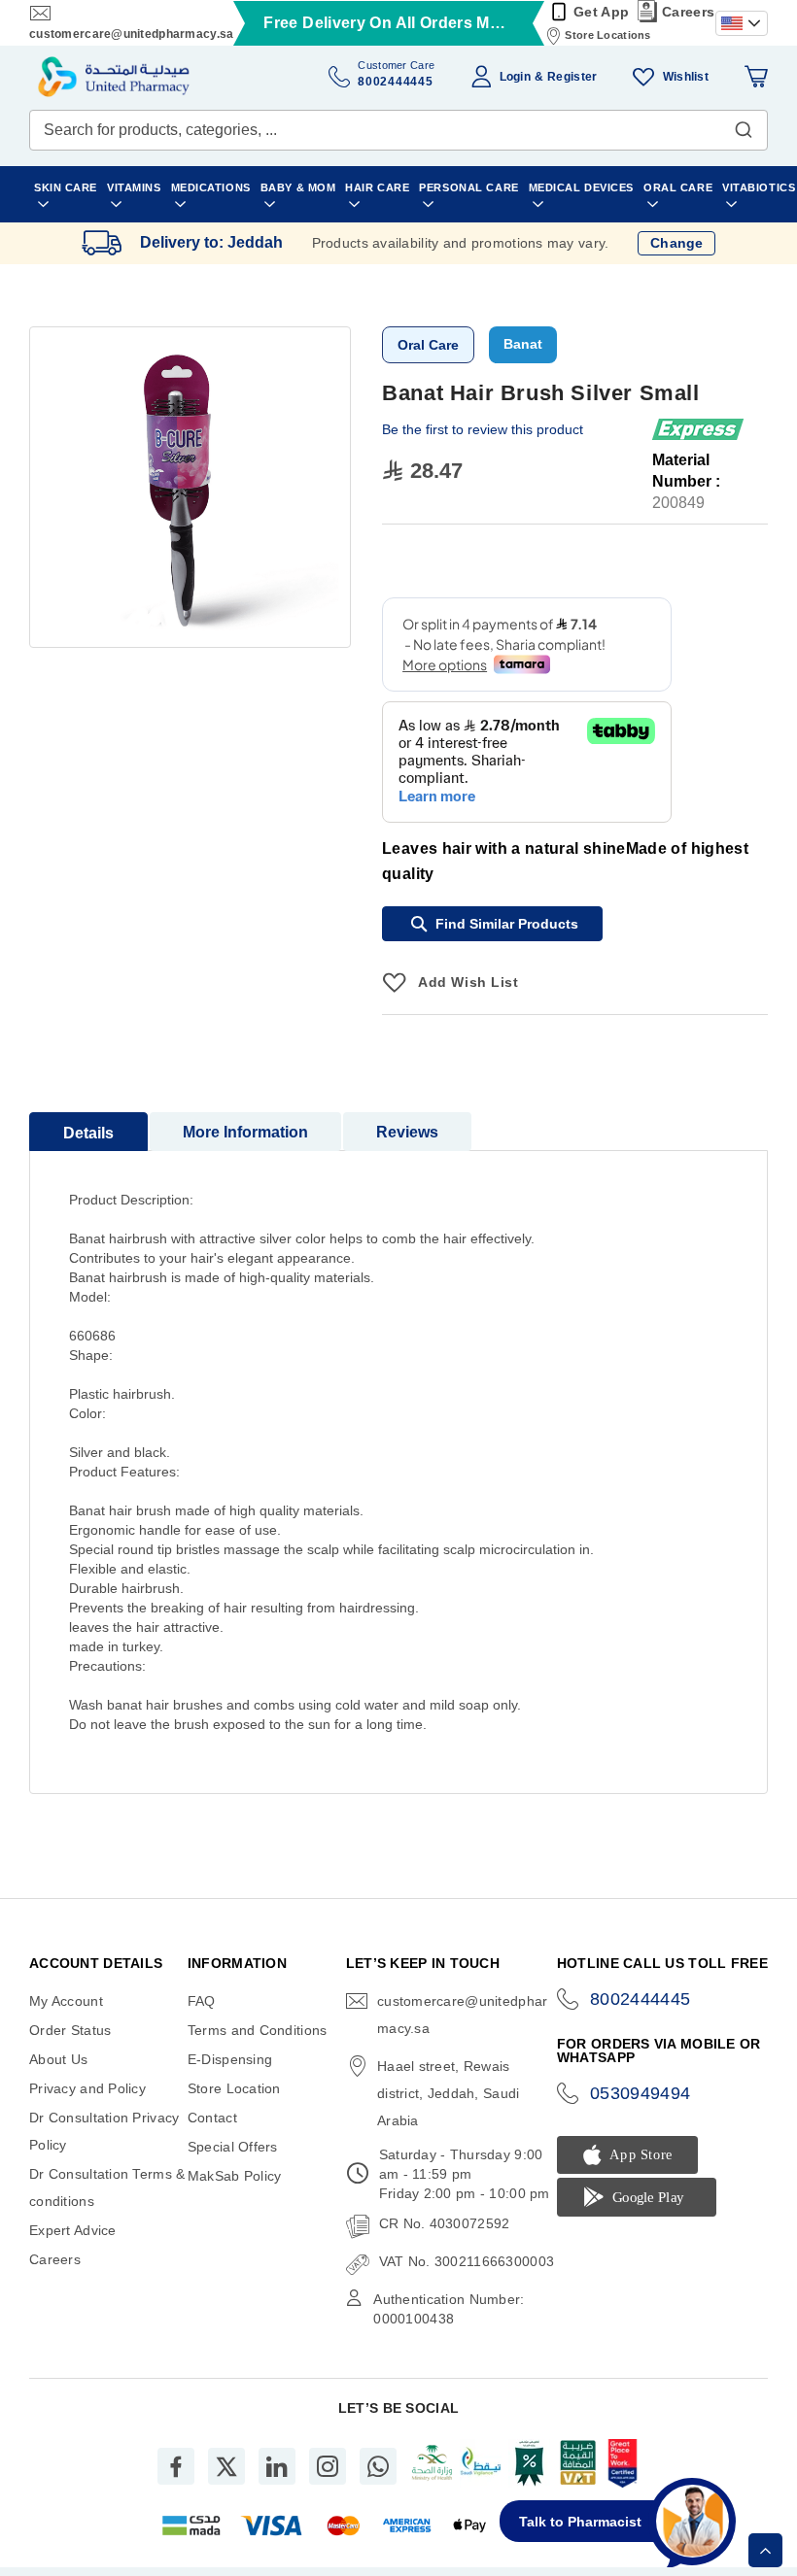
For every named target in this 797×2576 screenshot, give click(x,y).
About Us (58, 2059)
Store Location (234, 2088)
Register (572, 77)
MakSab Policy (235, 2176)
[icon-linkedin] (277, 2466)
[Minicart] (756, 77)
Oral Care (428, 345)
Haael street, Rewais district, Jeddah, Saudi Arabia (448, 2093)
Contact (212, 2118)
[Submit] (744, 125)
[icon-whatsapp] (378, 2466)
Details (88, 1133)
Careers (688, 12)
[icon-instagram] (328, 2466)
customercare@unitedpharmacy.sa (131, 34)
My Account (66, 2001)
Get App (601, 12)
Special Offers (233, 2147)
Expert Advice (73, 2230)
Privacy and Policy (87, 2088)
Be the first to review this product (483, 429)
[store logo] (114, 77)
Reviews (407, 1132)
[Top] (765, 2550)
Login (515, 77)
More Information (245, 1132)
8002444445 (641, 1999)
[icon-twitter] (226, 2466)
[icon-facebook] (176, 2466)
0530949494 (641, 2093)
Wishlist (686, 77)
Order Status (70, 2030)
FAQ (202, 2001)
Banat (523, 344)
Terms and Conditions (258, 2030)
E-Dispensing (230, 2059)
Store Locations (607, 35)
